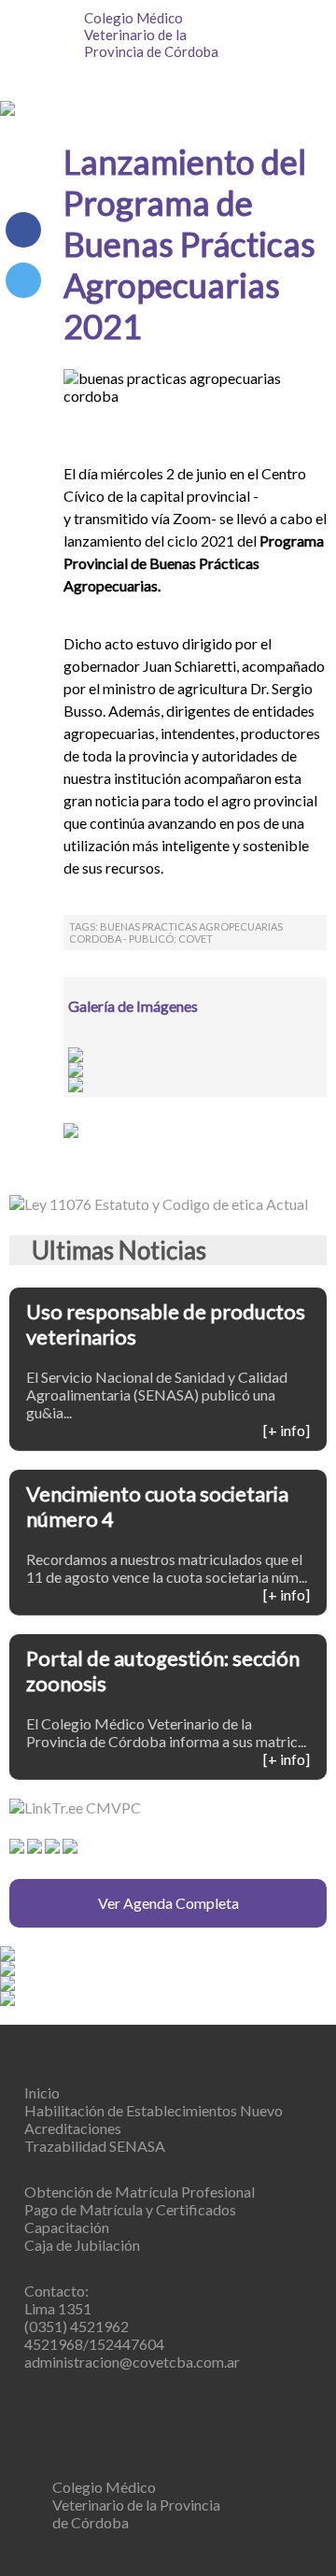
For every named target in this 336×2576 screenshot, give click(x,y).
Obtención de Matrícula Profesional (140, 2192)
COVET (196, 939)
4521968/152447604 (94, 2344)
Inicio (42, 2092)
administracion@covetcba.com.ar (132, 2362)
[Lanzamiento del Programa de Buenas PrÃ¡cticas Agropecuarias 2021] (23, 280)
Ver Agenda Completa (168, 1903)
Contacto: (56, 2291)
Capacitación (67, 2227)
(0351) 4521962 (77, 2326)
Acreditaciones (73, 2128)
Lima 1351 (58, 2308)
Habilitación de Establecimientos (154, 2110)
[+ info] (287, 1430)
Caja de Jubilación (82, 2245)
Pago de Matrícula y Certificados (130, 2209)
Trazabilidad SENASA (95, 2146)
